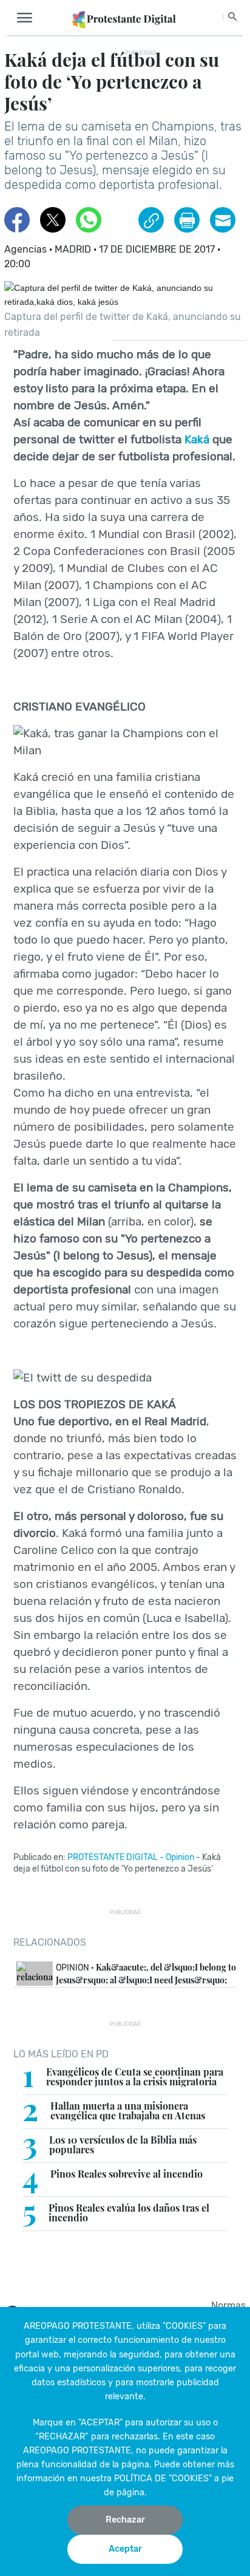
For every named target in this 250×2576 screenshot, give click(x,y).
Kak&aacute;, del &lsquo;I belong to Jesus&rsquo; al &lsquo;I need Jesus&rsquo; (146, 1974)
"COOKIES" (184, 2326)
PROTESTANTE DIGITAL (113, 1857)
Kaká (197, 439)
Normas (228, 2305)
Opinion (180, 1857)
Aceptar (125, 2549)
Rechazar (125, 2520)
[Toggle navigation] (28, 18)
